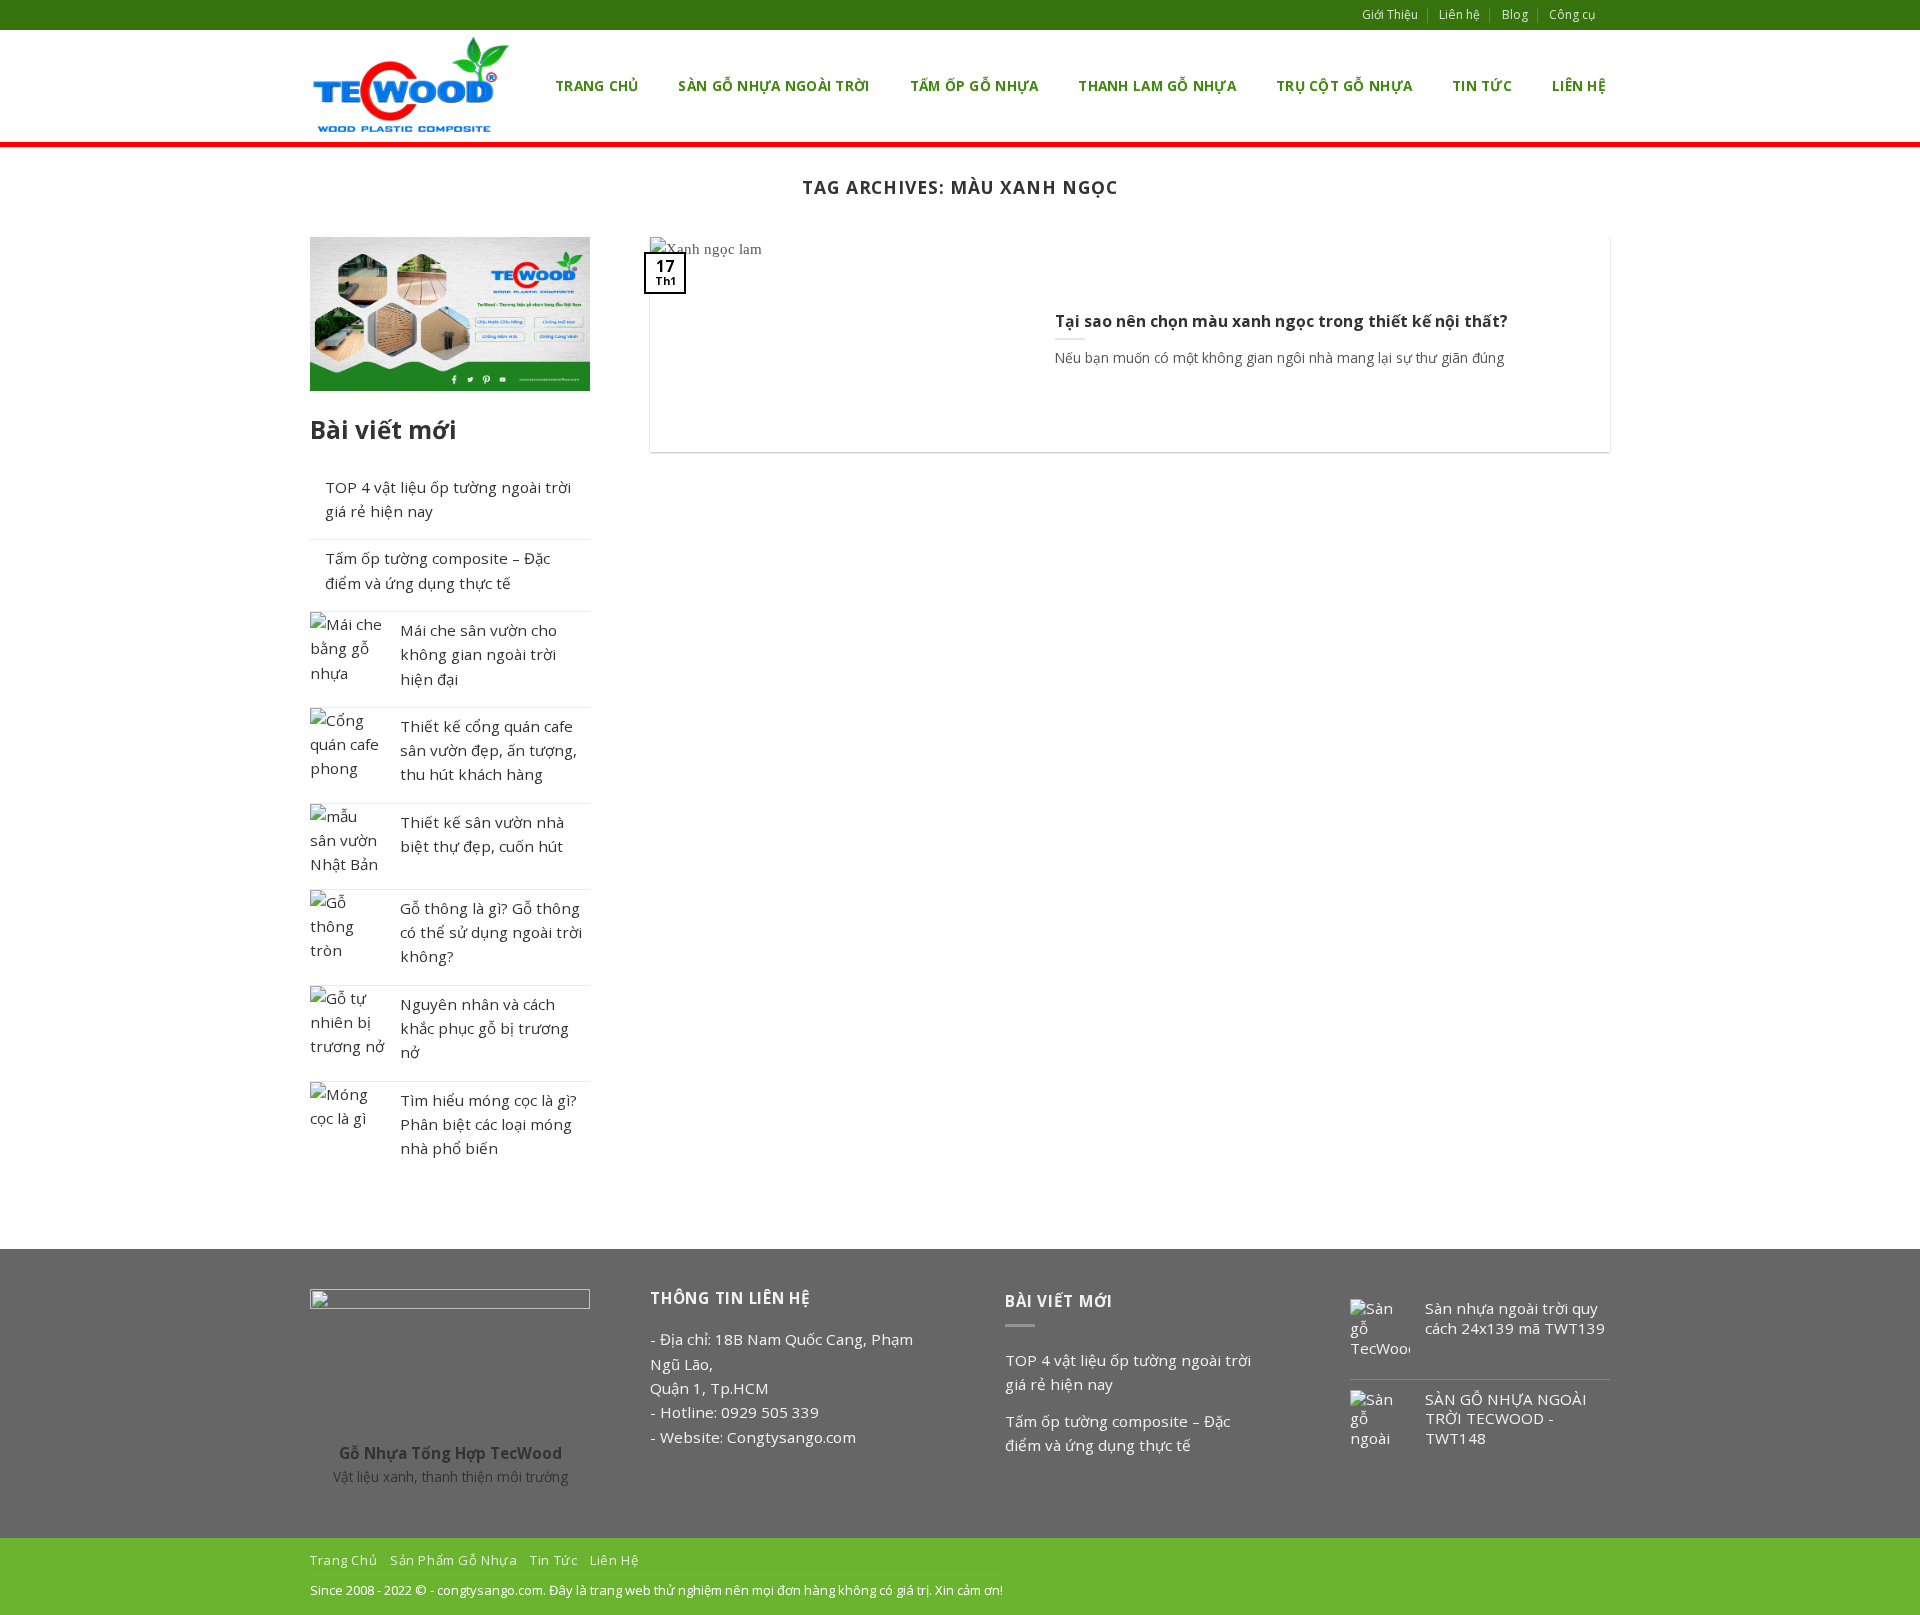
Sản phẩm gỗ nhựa (453, 1560)
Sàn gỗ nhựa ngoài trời (773, 85)
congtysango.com (490, 1590)
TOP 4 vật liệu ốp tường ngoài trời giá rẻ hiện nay (448, 499)
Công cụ (1572, 14)
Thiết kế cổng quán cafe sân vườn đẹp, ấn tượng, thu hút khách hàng (488, 750)
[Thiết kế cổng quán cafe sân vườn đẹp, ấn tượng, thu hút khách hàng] (347, 745)
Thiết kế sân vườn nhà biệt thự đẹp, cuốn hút (482, 834)
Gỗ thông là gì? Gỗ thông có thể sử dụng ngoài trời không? (491, 932)
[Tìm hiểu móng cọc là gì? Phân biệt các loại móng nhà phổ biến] (347, 1119)
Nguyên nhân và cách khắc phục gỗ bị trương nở (484, 1028)
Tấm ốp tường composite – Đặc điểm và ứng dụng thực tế (437, 570)
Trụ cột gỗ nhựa (1344, 85)
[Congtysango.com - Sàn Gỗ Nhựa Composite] (410, 86)
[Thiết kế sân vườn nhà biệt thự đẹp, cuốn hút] (347, 841)
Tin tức (1482, 85)
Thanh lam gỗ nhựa (1157, 85)
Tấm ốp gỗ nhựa (974, 85)
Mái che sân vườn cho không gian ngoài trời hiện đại (478, 654)
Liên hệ (1459, 14)
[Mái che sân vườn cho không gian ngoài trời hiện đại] (347, 649)
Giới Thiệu (1390, 14)
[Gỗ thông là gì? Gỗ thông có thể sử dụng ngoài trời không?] (347, 927)
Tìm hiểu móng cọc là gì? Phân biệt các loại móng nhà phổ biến (488, 1124)
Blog (1515, 14)
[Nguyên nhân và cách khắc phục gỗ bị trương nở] (347, 1023)
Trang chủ (596, 85)
